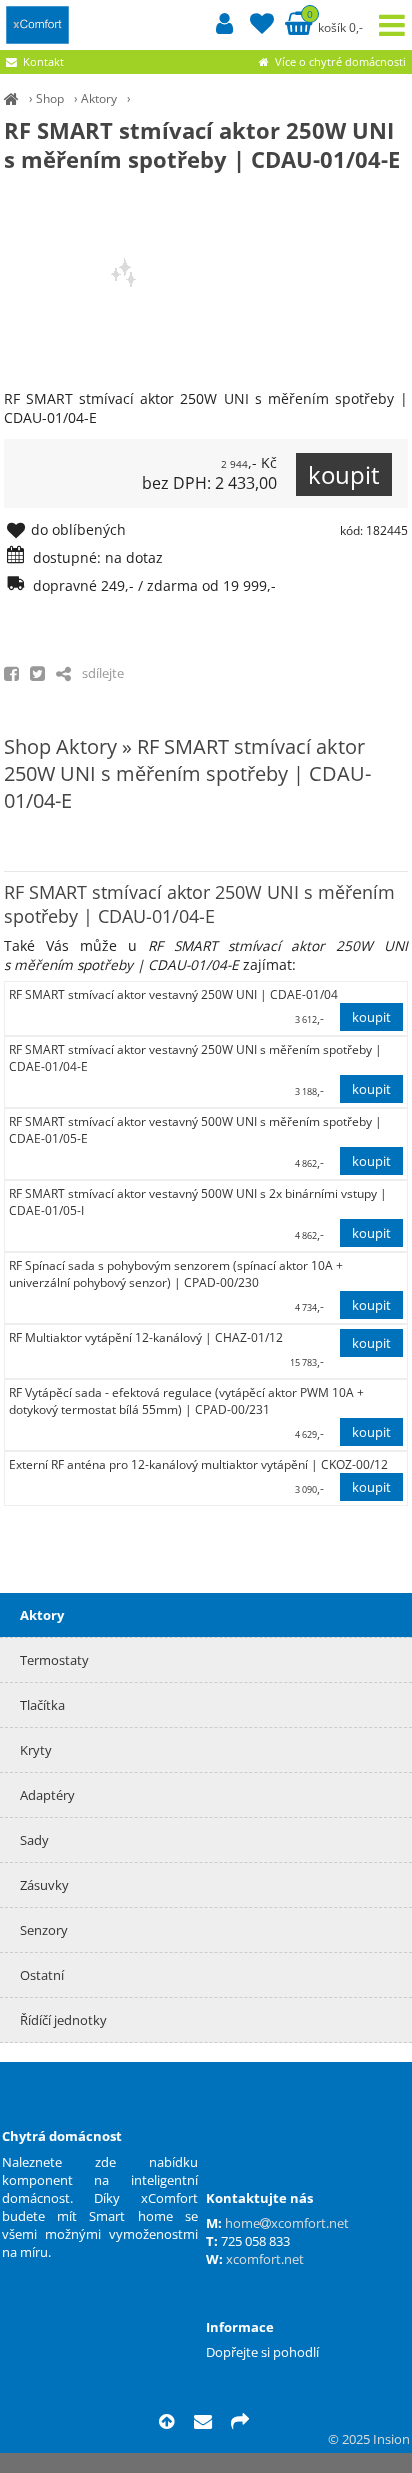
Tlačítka (42, 1705)
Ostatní (42, 1975)
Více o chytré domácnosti (339, 61)
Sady (34, 1840)
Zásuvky (44, 1885)
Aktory (99, 98)
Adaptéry (47, 1795)
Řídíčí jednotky (63, 2020)
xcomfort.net (265, 2259)
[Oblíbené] (261, 26)
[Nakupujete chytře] (11, 98)
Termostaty (54, 1660)
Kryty (36, 1750)
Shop (50, 98)
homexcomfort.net (287, 2223)
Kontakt (43, 61)
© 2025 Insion (369, 2439)
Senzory (44, 1930)
